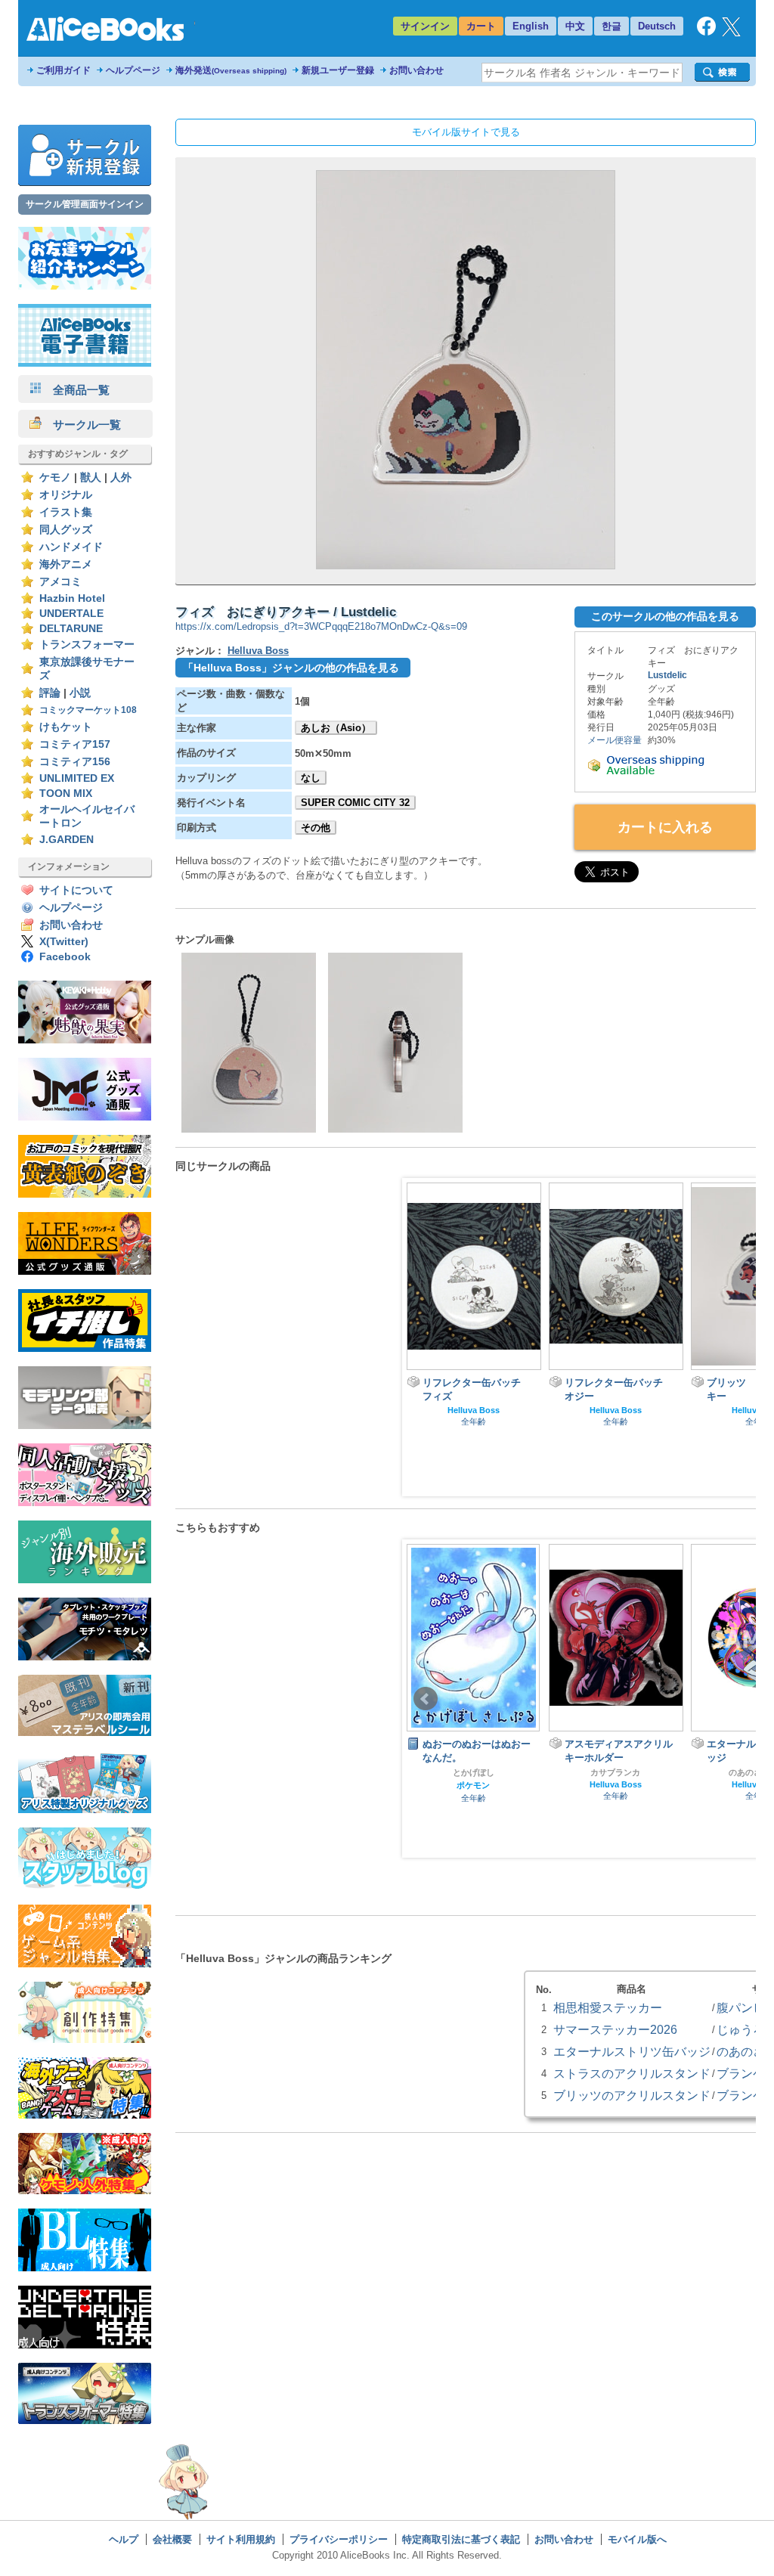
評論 (50, 693)
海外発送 (231, 70)
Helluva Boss (258, 651)
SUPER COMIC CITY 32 (355, 803)
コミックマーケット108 (88, 710)
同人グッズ (66, 530)
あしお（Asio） (336, 728)
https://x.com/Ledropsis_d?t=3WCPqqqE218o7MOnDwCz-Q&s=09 (321, 626)
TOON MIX (66, 794)
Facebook (65, 957)
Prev (426, 1699)
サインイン (425, 26)
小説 (80, 693)
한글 (611, 26)
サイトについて (76, 890)
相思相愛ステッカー (608, 2007)
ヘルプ (124, 2539)
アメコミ (60, 582)
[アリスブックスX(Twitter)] (731, 33)
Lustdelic (667, 675)
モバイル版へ (637, 2539)
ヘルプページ (133, 70)
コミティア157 (75, 744)
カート (481, 26)
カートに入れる (665, 827)
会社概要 (172, 2539)
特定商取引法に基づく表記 (461, 2539)
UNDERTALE (71, 614)
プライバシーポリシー (339, 2539)
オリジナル (66, 495)
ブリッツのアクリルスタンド (632, 2095)
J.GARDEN (67, 840)
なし (311, 778)
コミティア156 (75, 762)
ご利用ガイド (63, 70)
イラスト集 (66, 512)
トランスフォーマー (87, 645)
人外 (121, 477)
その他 (316, 828)
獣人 (91, 477)
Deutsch (657, 26)
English (531, 26)
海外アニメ (66, 564)
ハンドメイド (71, 547)
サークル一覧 (81, 425)
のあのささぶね (616, 1772)
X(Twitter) (64, 942)
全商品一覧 (76, 390)
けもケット (66, 727)
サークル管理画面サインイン (85, 204)
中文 (575, 26)
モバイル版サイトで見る (466, 132)
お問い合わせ (416, 70)
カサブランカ (473, 1772)
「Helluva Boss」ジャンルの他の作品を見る (291, 668)
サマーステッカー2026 (615, 2029)
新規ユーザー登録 (338, 70)
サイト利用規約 (241, 2539)
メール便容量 (615, 740)
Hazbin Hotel (72, 598)
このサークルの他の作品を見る (665, 616)
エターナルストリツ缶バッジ (632, 2051)
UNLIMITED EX (77, 778)
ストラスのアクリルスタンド (632, 2073)
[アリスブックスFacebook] (706, 32)
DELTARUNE (71, 629)
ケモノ (55, 477)
